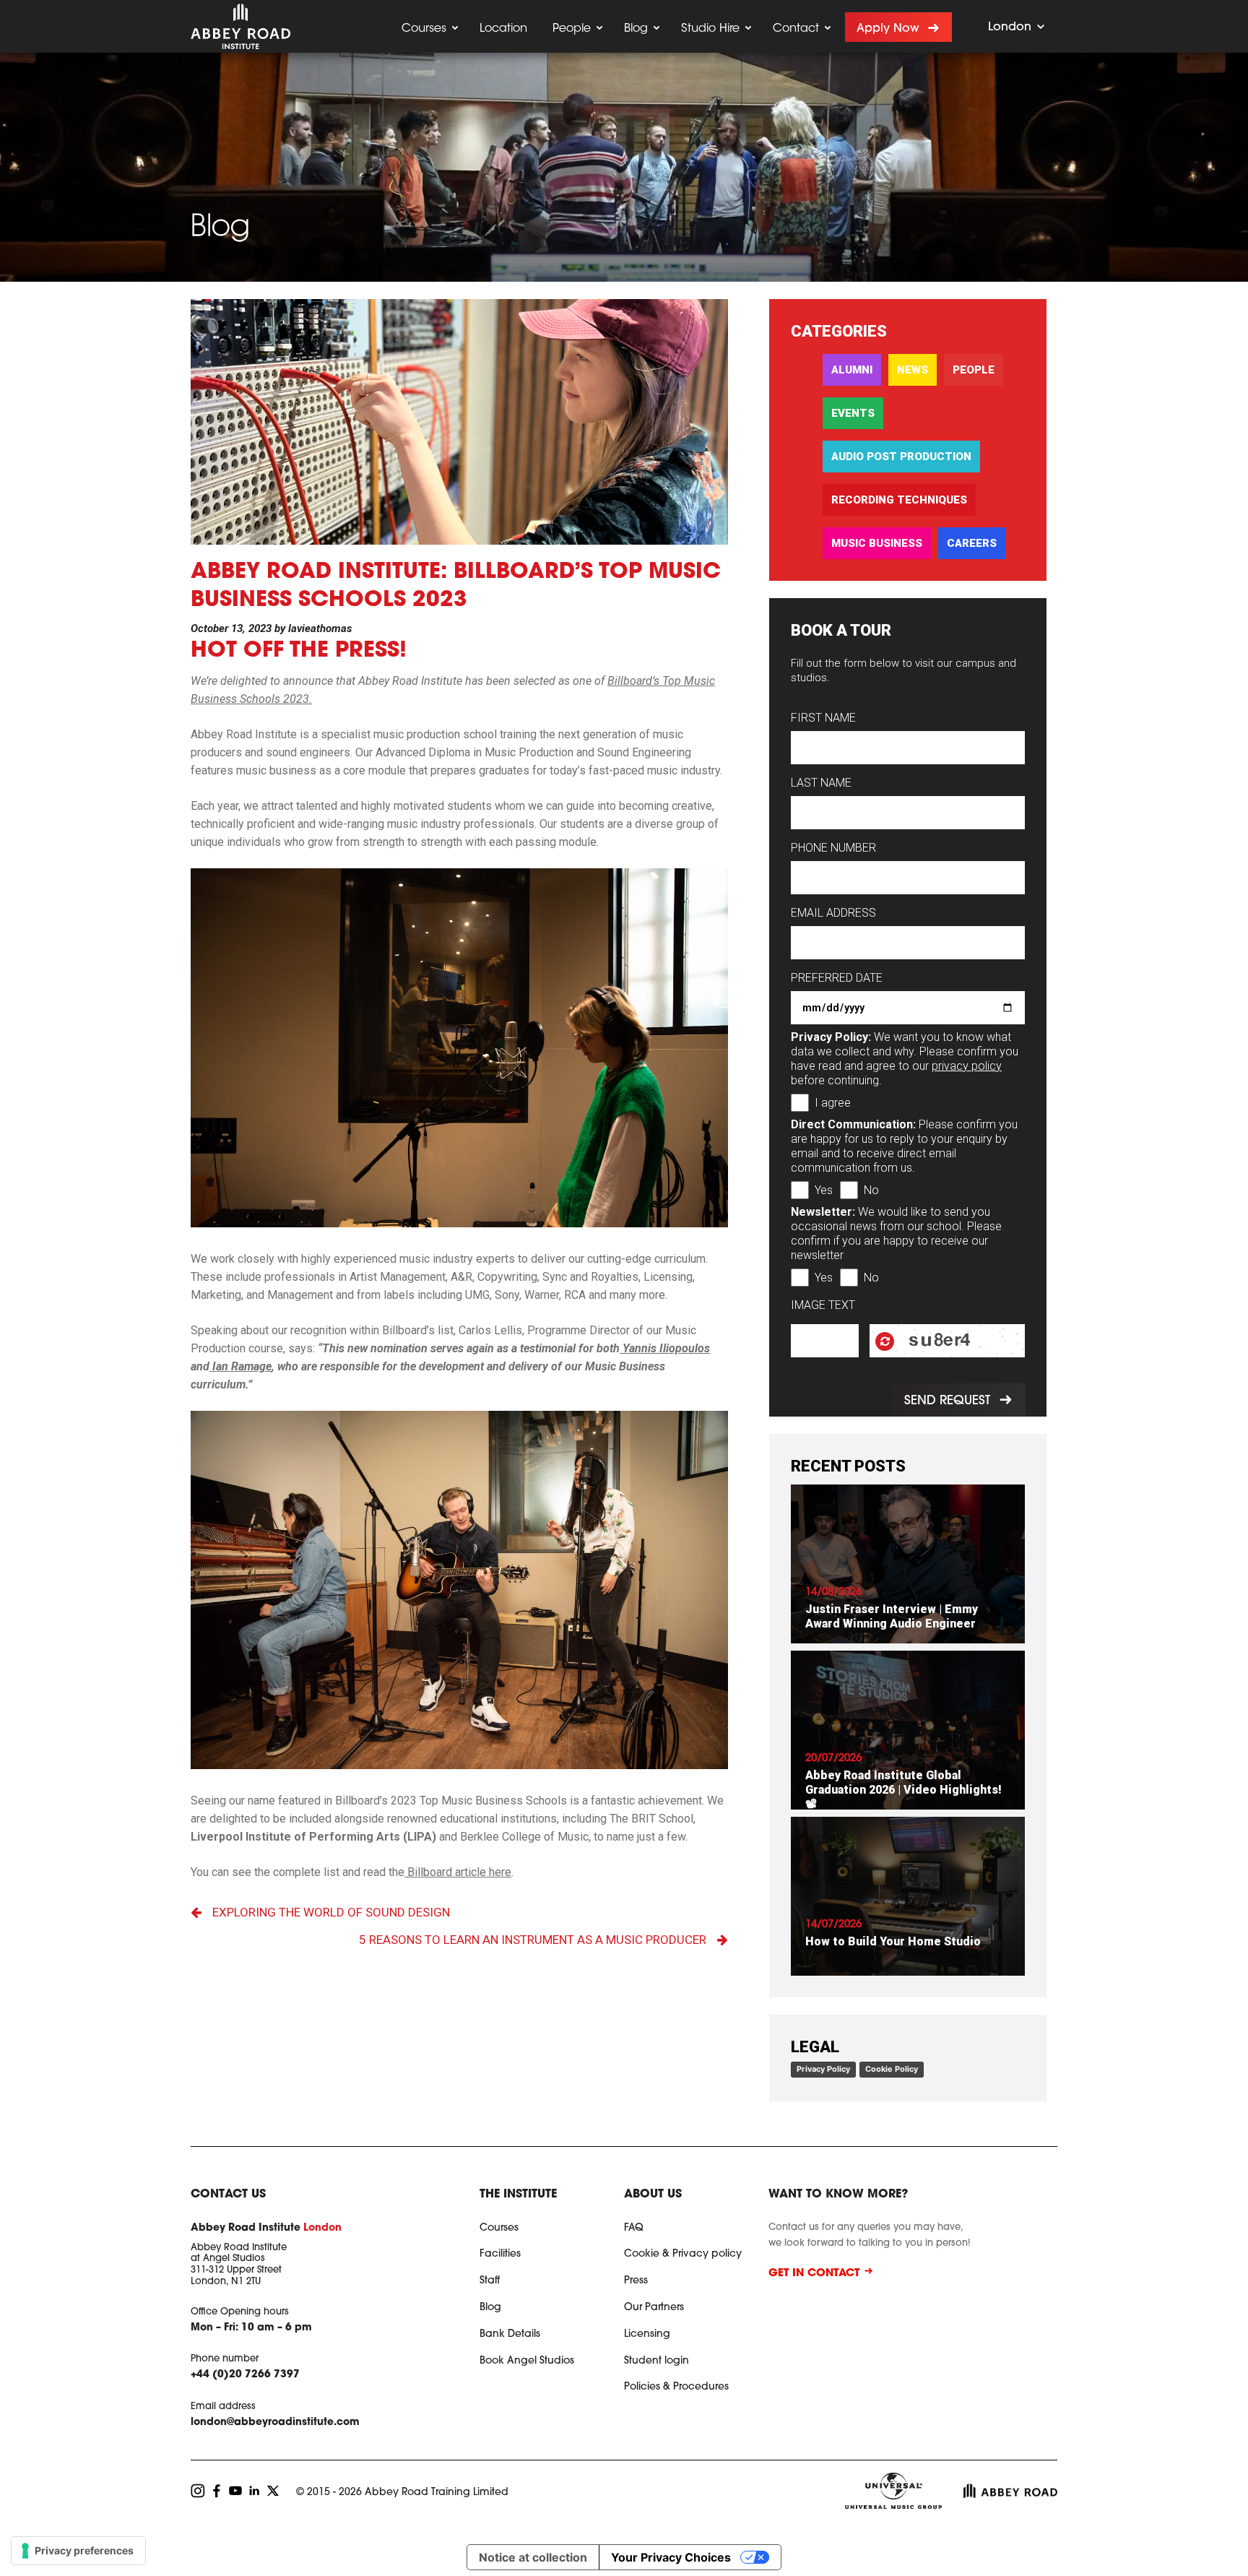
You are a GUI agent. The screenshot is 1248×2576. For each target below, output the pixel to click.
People (572, 29)
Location (503, 29)
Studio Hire (710, 29)
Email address (833, 913)
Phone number (833, 848)
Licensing (647, 2335)
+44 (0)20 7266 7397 (245, 2375)
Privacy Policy (823, 2069)
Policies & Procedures (676, 2387)
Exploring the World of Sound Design (331, 1912)
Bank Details (510, 2335)
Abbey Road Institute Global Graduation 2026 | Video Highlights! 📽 (903, 1790)
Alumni (852, 370)
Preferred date (837, 978)
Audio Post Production (901, 457)
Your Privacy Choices (671, 2557)
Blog (636, 29)
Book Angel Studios (527, 2361)
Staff (490, 2281)
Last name (821, 783)
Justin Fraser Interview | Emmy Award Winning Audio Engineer (892, 1616)
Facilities (500, 2255)
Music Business (877, 543)
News (913, 370)
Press (636, 2281)
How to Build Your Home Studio (893, 1941)
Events (853, 413)
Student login (656, 2361)
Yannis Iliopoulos (665, 1348)
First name (823, 718)
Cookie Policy (892, 2069)
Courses (424, 29)
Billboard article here (458, 1872)
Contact (796, 29)
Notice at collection (533, 2557)
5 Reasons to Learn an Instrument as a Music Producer (533, 1940)
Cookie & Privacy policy (683, 2255)
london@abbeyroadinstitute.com (275, 2423)
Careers (972, 543)
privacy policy (967, 1066)
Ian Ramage (240, 1366)
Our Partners (654, 2308)
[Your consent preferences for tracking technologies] (78, 2551)
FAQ (634, 2229)
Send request (946, 1401)
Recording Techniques (899, 500)
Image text (823, 1305)
